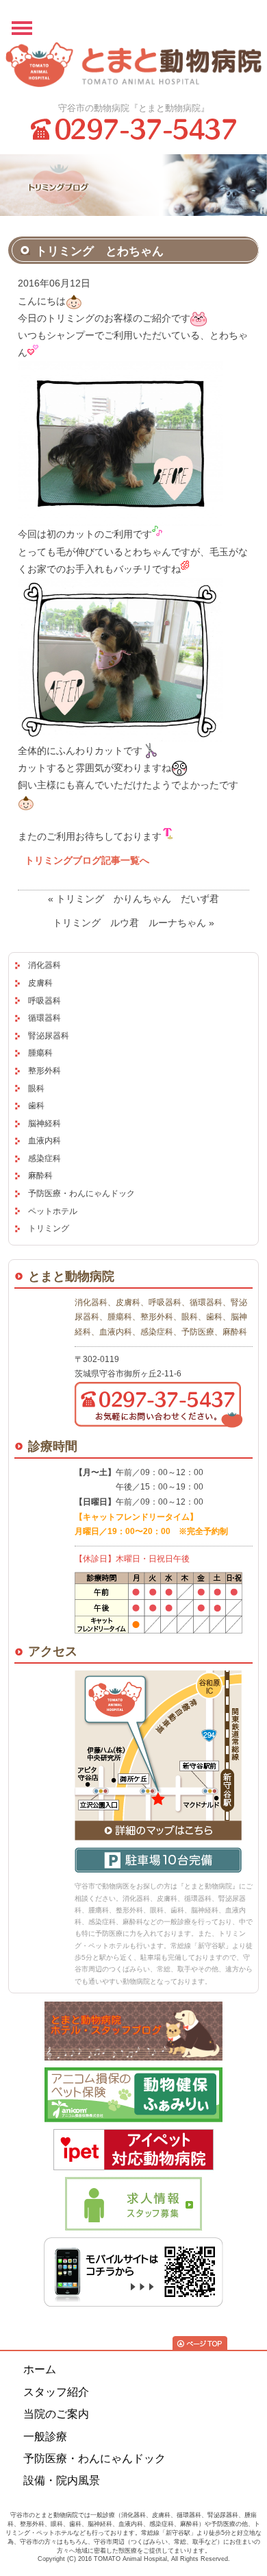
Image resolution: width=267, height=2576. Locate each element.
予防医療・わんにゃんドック (81, 1193)
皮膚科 (40, 983)
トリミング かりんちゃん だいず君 (138, 899)
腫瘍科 (40, 1053)
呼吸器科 (44, 1001)
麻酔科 (40, 1176)
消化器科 (44, 965)
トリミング (49, 1228)
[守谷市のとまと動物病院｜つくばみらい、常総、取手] (133, 67)
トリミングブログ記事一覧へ (87, 860)
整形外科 (44, 1071)
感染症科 (44, 1158)
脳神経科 (44, 1123)
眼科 (36, 1089)
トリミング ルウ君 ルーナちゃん (129, 923)
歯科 (36, 1106)
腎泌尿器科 (49, 1036)
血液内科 (44, 1141)
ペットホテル (53, 1211)
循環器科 (44, 1018)
